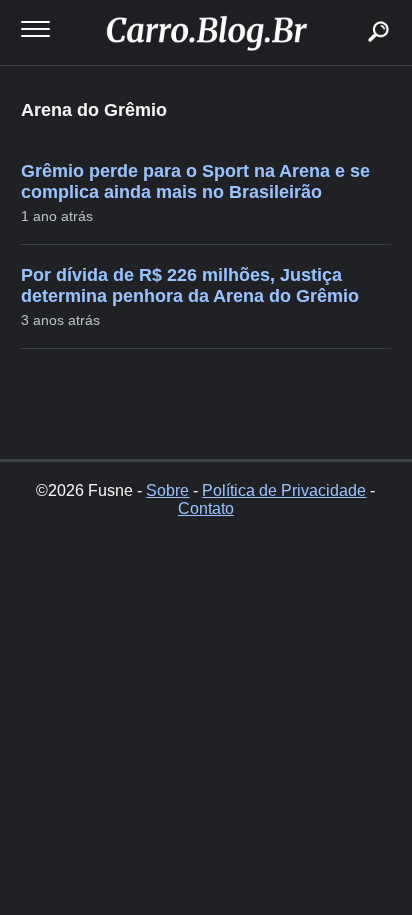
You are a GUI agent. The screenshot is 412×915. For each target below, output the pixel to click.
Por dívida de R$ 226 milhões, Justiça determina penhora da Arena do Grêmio (190, 285)
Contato (206, 508)
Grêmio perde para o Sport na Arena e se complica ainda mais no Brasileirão (195, 181)
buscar (348, 7)
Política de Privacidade (284, 490)
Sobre (167, 490)
